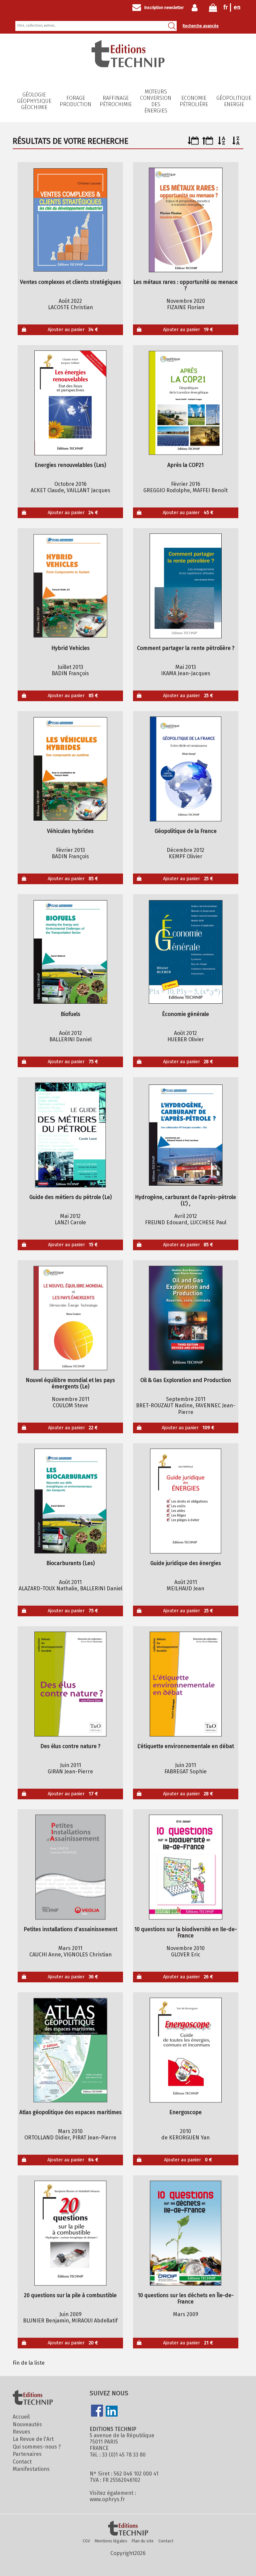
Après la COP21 (185, 465)
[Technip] (128, 65)
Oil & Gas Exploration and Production (186, 1380)
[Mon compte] (196, 8)
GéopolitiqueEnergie (234, 101)
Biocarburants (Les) (70, 1563)
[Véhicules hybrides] (70, 769)
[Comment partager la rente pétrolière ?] (185, 586)
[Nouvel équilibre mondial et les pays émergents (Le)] (70, 1318)
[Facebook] (97, 2411)
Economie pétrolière (194, 101)
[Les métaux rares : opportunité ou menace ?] (185, 220)
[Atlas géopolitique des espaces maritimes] (70, 2050)
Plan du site (143, 2541)
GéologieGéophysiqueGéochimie (34, 101)
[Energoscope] (185, 2050)
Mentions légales (111, 2541)
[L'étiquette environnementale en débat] (185, 1684)
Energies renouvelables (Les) (70, 465)
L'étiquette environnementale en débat (186, 1746)
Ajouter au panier (73, 330)
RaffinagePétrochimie (116, 101)
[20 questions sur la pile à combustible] (70, 2233)
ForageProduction (75, 101)
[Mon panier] (213, 9)
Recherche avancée (201, 26)
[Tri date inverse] (207, 143)
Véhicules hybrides (70, 831)
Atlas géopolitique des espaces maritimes (70, 2112)
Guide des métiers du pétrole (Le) (70, 1197)
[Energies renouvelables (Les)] (70, 403)
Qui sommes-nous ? (37, 2447)
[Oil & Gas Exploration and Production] (185, 1318)
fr (225, 7)
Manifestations (31, 2469)
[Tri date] (193, 143)
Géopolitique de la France (186, 831)
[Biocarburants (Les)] (70, 1501)
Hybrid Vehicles (70, 648)
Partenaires (27, 2454)
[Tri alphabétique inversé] (236, 143)
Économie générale (185, 1014)
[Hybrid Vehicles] (70, 586)
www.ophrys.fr (107, 2499)
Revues (21, 2432)
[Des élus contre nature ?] (70, 1684)
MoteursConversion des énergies (156, 101)
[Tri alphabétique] (222, 143)
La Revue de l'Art (33, 2439)
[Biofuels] (70, 952)
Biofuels (70, 1014)
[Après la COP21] (185, 403)
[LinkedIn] (112, 2412)
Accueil (21, 2417)
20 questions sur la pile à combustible (70, 2295)
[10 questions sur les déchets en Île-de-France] (185, 2233)
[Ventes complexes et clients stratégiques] (70, 220)
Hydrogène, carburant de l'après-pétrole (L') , (185, 1200)
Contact (22, 2462)
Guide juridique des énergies (186, 1563)
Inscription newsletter (164, 8)
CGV (86, 2541)
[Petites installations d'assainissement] (70, 1867)
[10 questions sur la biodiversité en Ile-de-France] (185, 1867)
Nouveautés (27, 2424)
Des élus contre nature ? (70, 1746)
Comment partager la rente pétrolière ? (186, 648)
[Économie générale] (185, 952)
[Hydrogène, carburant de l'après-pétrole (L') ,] (185, 1135)
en (237, 7)
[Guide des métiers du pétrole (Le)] (70, 1135)
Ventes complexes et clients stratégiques (70, 282)
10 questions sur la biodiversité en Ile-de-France (186, 1932)
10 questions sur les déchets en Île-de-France (186, 2298)
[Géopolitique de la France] (185, 769)
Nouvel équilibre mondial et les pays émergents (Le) (70, 1383)
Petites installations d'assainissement (70, 1929)
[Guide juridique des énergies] (185, 1501)
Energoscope (185, 2112)
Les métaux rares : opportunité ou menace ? (185, 285)
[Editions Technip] (128, 2529)
